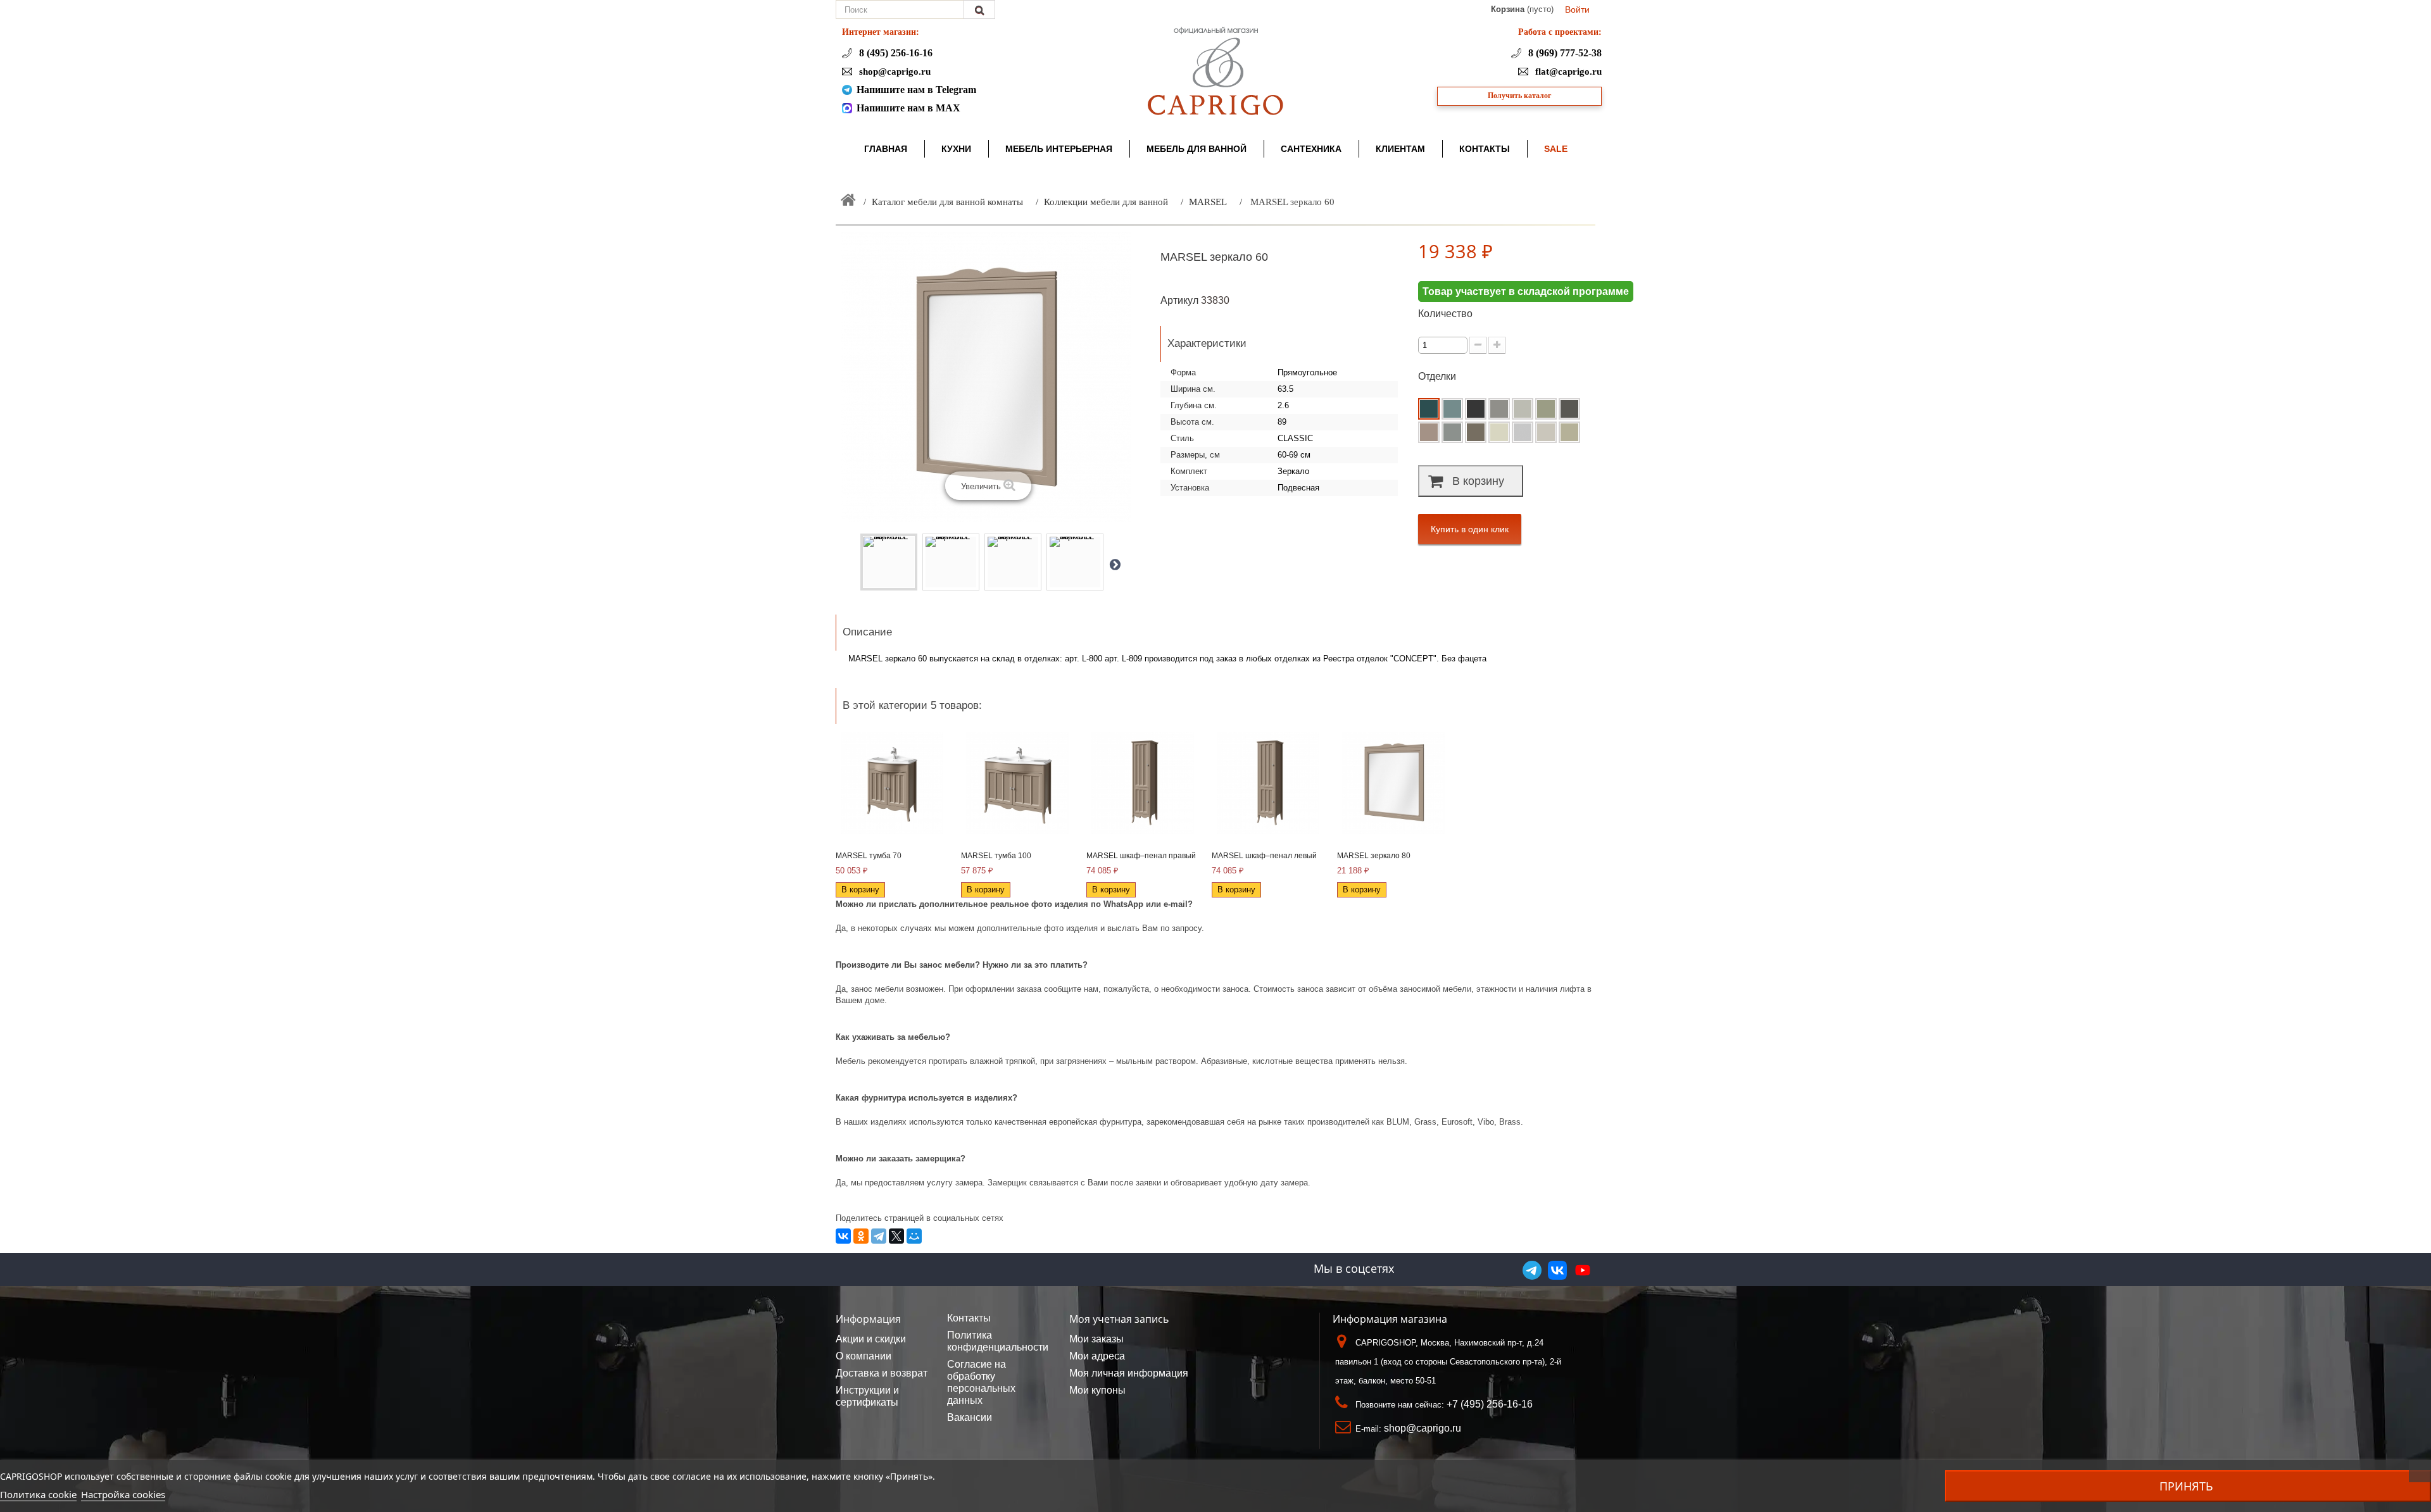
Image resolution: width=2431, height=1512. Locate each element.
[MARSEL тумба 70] (892, 783)
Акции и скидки (871, 1339)
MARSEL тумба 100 (996, 856)
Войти (1577, 9)
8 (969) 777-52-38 (1564, 53)
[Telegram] (879, 1236)
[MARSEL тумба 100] (1017, 783)
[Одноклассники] (861, 1236)
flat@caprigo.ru (1567, 72)
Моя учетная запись (1119, 1319)
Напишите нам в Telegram (916, 90)
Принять (2186, 1486)
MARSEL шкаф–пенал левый (1264, 856)
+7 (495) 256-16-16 (1490, 1404)
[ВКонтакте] (843, 1236)
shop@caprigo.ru (894, 72)
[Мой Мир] (914, 1236)
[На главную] (848, 200)
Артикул (1179, 300)
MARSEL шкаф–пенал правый (1141, 856)
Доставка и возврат (882, 1373)
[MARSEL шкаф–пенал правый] (1143, 783)
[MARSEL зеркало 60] (889, 562)
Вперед (1115, 564)
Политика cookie (38, 1494)
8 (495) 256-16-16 (895, 53)
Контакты (969, 1318)
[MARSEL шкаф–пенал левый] (1268, 783)
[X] (896, 1236)
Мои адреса (1097, 1356)
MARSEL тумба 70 (869, 856)
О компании (864, 1356)
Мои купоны (1097, 1390)
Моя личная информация (1129, 1373)
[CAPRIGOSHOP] (1215, 71)
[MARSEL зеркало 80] (1393, 783)
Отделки (1438, 376)
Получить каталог (1519, 96)
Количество (1445, 314)
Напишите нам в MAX (908, 108)
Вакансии (970, 1417)
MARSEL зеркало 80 (1374, 856)
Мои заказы (1096, 1339)
